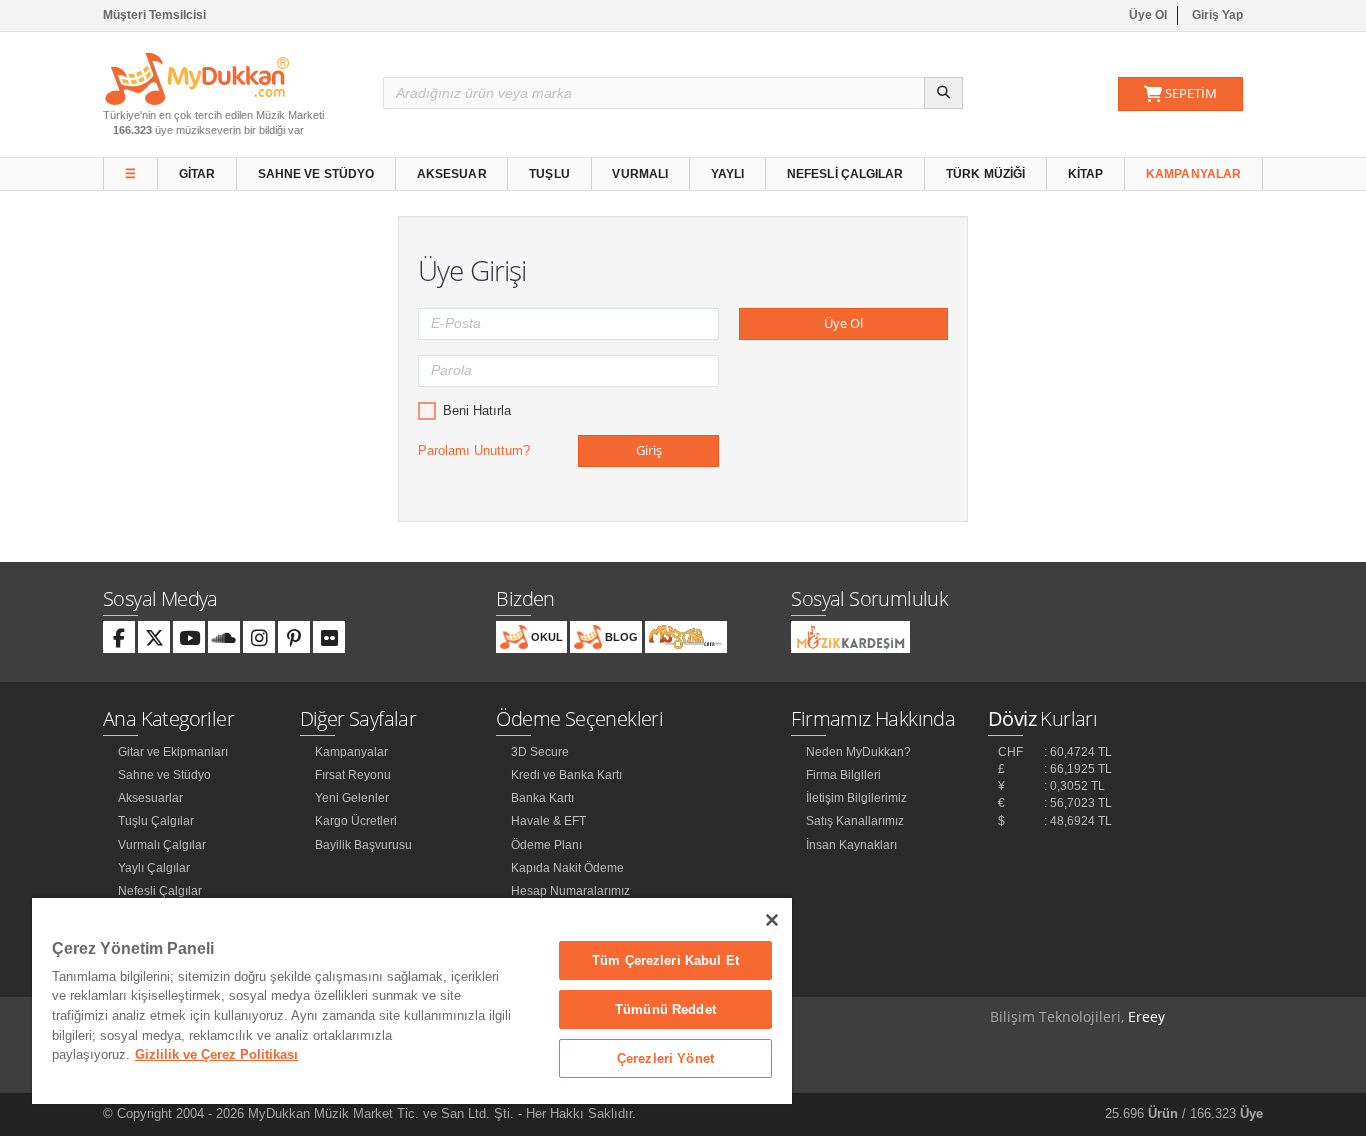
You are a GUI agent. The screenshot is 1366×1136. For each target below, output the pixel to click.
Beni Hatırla (477, 410)
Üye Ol (1148, 15)
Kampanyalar (1193, 174)
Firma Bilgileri (843, 775)
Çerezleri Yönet (665, 1058)
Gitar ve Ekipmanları (173, 752)
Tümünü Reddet (665, 1009)
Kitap (1086, 174)
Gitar (197, 174)
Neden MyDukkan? (858, 752)
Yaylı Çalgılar (154, 868)
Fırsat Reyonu (353, 775)
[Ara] (943, 93)
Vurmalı (640, 174)
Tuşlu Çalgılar (156, 821)
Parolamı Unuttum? (474, 450)
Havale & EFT (548, 821)
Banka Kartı (542, 798)
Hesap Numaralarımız (570, 891)
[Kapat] (772, 920)
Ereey (1146, 1016)
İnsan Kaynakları (851, 845)
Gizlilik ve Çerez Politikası (216, 1054)
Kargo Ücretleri (356, 821)
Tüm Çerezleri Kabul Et (665, 960)
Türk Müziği (985, 174)
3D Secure (540, 752)
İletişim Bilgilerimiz (856, 798)
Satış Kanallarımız (855, 821)
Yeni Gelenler (352, 798)
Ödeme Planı (546, 845)
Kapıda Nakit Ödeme (567, 868)
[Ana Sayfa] (197, 77)
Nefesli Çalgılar (845, 174)
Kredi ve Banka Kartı (566, 775)
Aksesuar (452, 174)
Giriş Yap (1217, 15)
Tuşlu (549, 174)
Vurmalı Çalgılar (162, 845)
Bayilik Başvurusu (363, 845)
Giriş (649, 450)
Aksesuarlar (150, 798)
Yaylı (728, 174)
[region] (412, 1001)
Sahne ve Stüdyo (316, 174)
